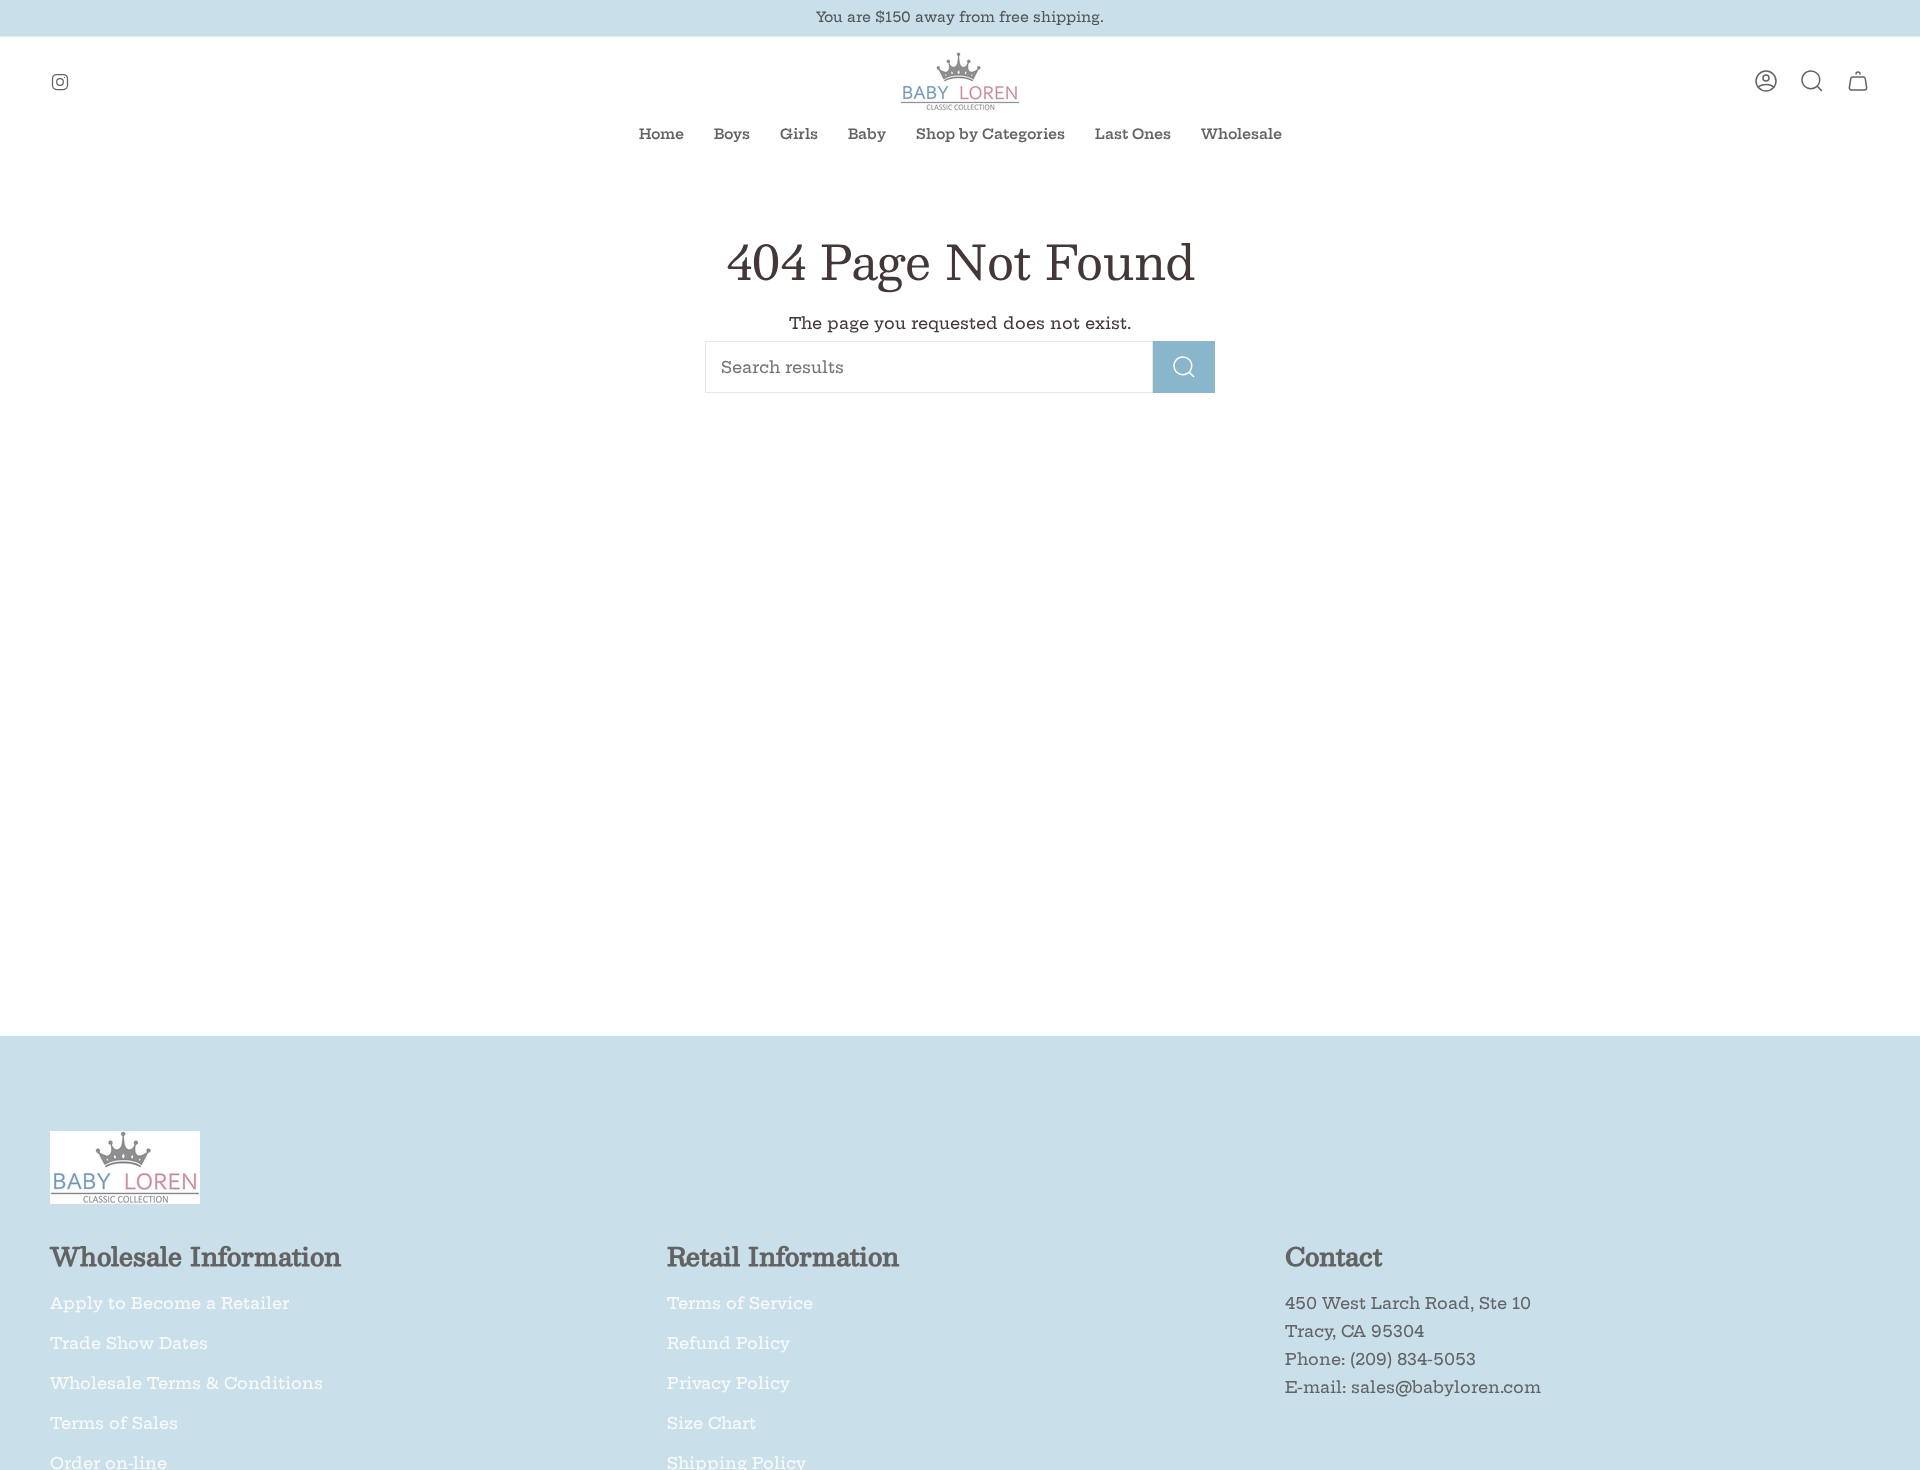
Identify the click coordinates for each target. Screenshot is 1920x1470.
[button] (867, 134)
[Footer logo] (125, 1167)
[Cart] (1858, 81)
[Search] (1184, 367)
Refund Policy (728, 1343)
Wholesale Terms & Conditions (186, 1383)
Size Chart (711, 1423)
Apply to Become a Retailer (169, 1303)
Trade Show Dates (129, 1343)
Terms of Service (740, 1303)
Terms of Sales (114, 1423)
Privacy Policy (728, 1383)
